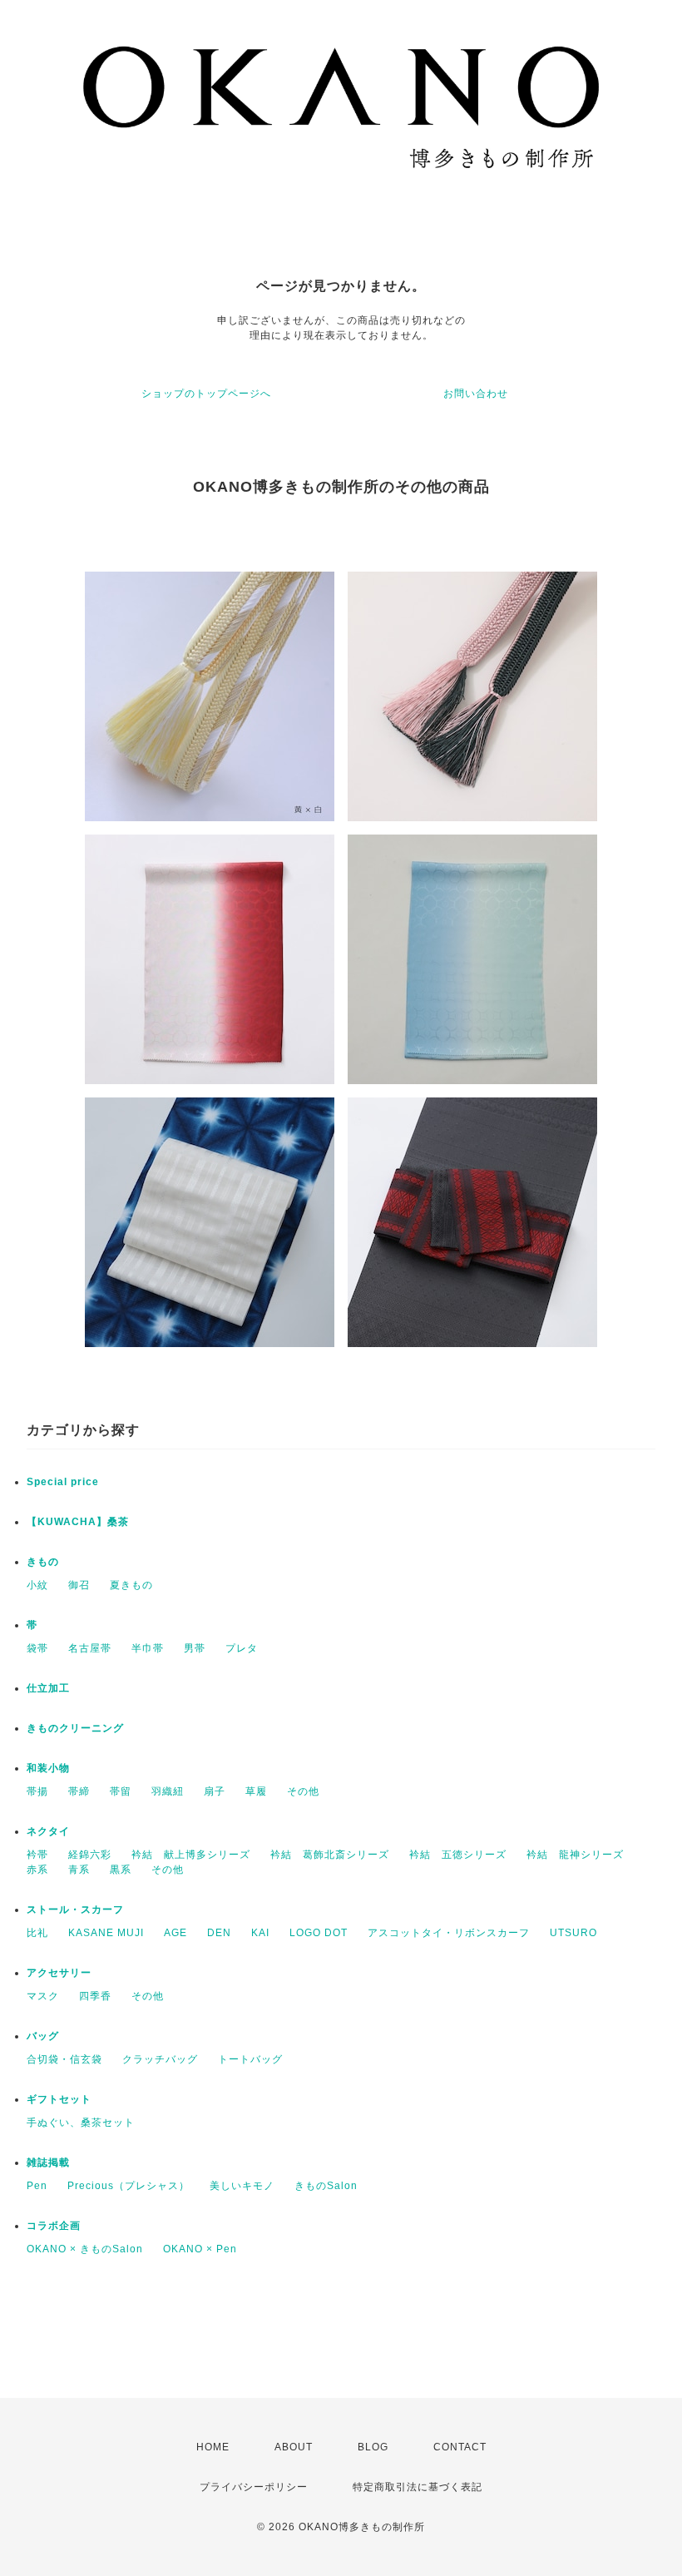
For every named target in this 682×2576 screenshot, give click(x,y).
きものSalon (326, 2186)
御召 (79, 1585)
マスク (43, 1996)
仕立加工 (48, 1688)
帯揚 (37, 1791)
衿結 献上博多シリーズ (191, 1855)
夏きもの (131, 1585)
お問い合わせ (476, 394)
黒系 (121, 1870)
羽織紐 (168, 1791)
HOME (213, 2447)
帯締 (79, 1791)
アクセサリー (59, 1973)
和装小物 (48, 1768)
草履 (256, 1791)
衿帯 (37, 1855)
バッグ (43, 2036)
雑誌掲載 (48, 2162)
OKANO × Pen (200, 2249)
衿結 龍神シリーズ (575, 1855)
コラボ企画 (54, 2226)
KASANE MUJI (106, 1933)
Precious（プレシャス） (128, 2186)
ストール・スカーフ (75, 1910)
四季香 (95, 1996)
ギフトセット (59, 2099)
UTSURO (573, 1933)
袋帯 (37, 1648)
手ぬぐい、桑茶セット (81, 2123)
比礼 (37, 1933)
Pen (37, 2186)
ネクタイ (48, 1831)
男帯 (195, 1648)
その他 (303, 1791)
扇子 (215, 1791)
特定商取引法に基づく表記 (418, 2487)
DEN (219, 1933)
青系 (79, 1870)
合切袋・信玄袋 (64, 2059)
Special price (63, 1482)
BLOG (373, 2447)
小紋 (37, 1585)
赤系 (37, 1870)
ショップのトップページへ (206, 394)
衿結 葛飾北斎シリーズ (330, 1855)
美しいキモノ (242, 2186)
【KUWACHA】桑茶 (78, 1522)
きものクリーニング (75, 1728)
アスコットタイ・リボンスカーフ (449, 1933)
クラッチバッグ (160, 2059)
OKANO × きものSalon (85, 2249)
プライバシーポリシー (254, 2487)
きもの (43, 1562)
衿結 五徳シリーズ (458, 1855)
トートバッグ (250, 2059)
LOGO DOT (319, 1933)
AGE (175, 1933)
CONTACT (460, 2447)
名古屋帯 (90, 1648)
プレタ (242, 1648)
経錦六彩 (90, 1855)
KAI (260, 1933)
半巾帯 (148, 1648)
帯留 (121, 1791)
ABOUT (294, 2447)
